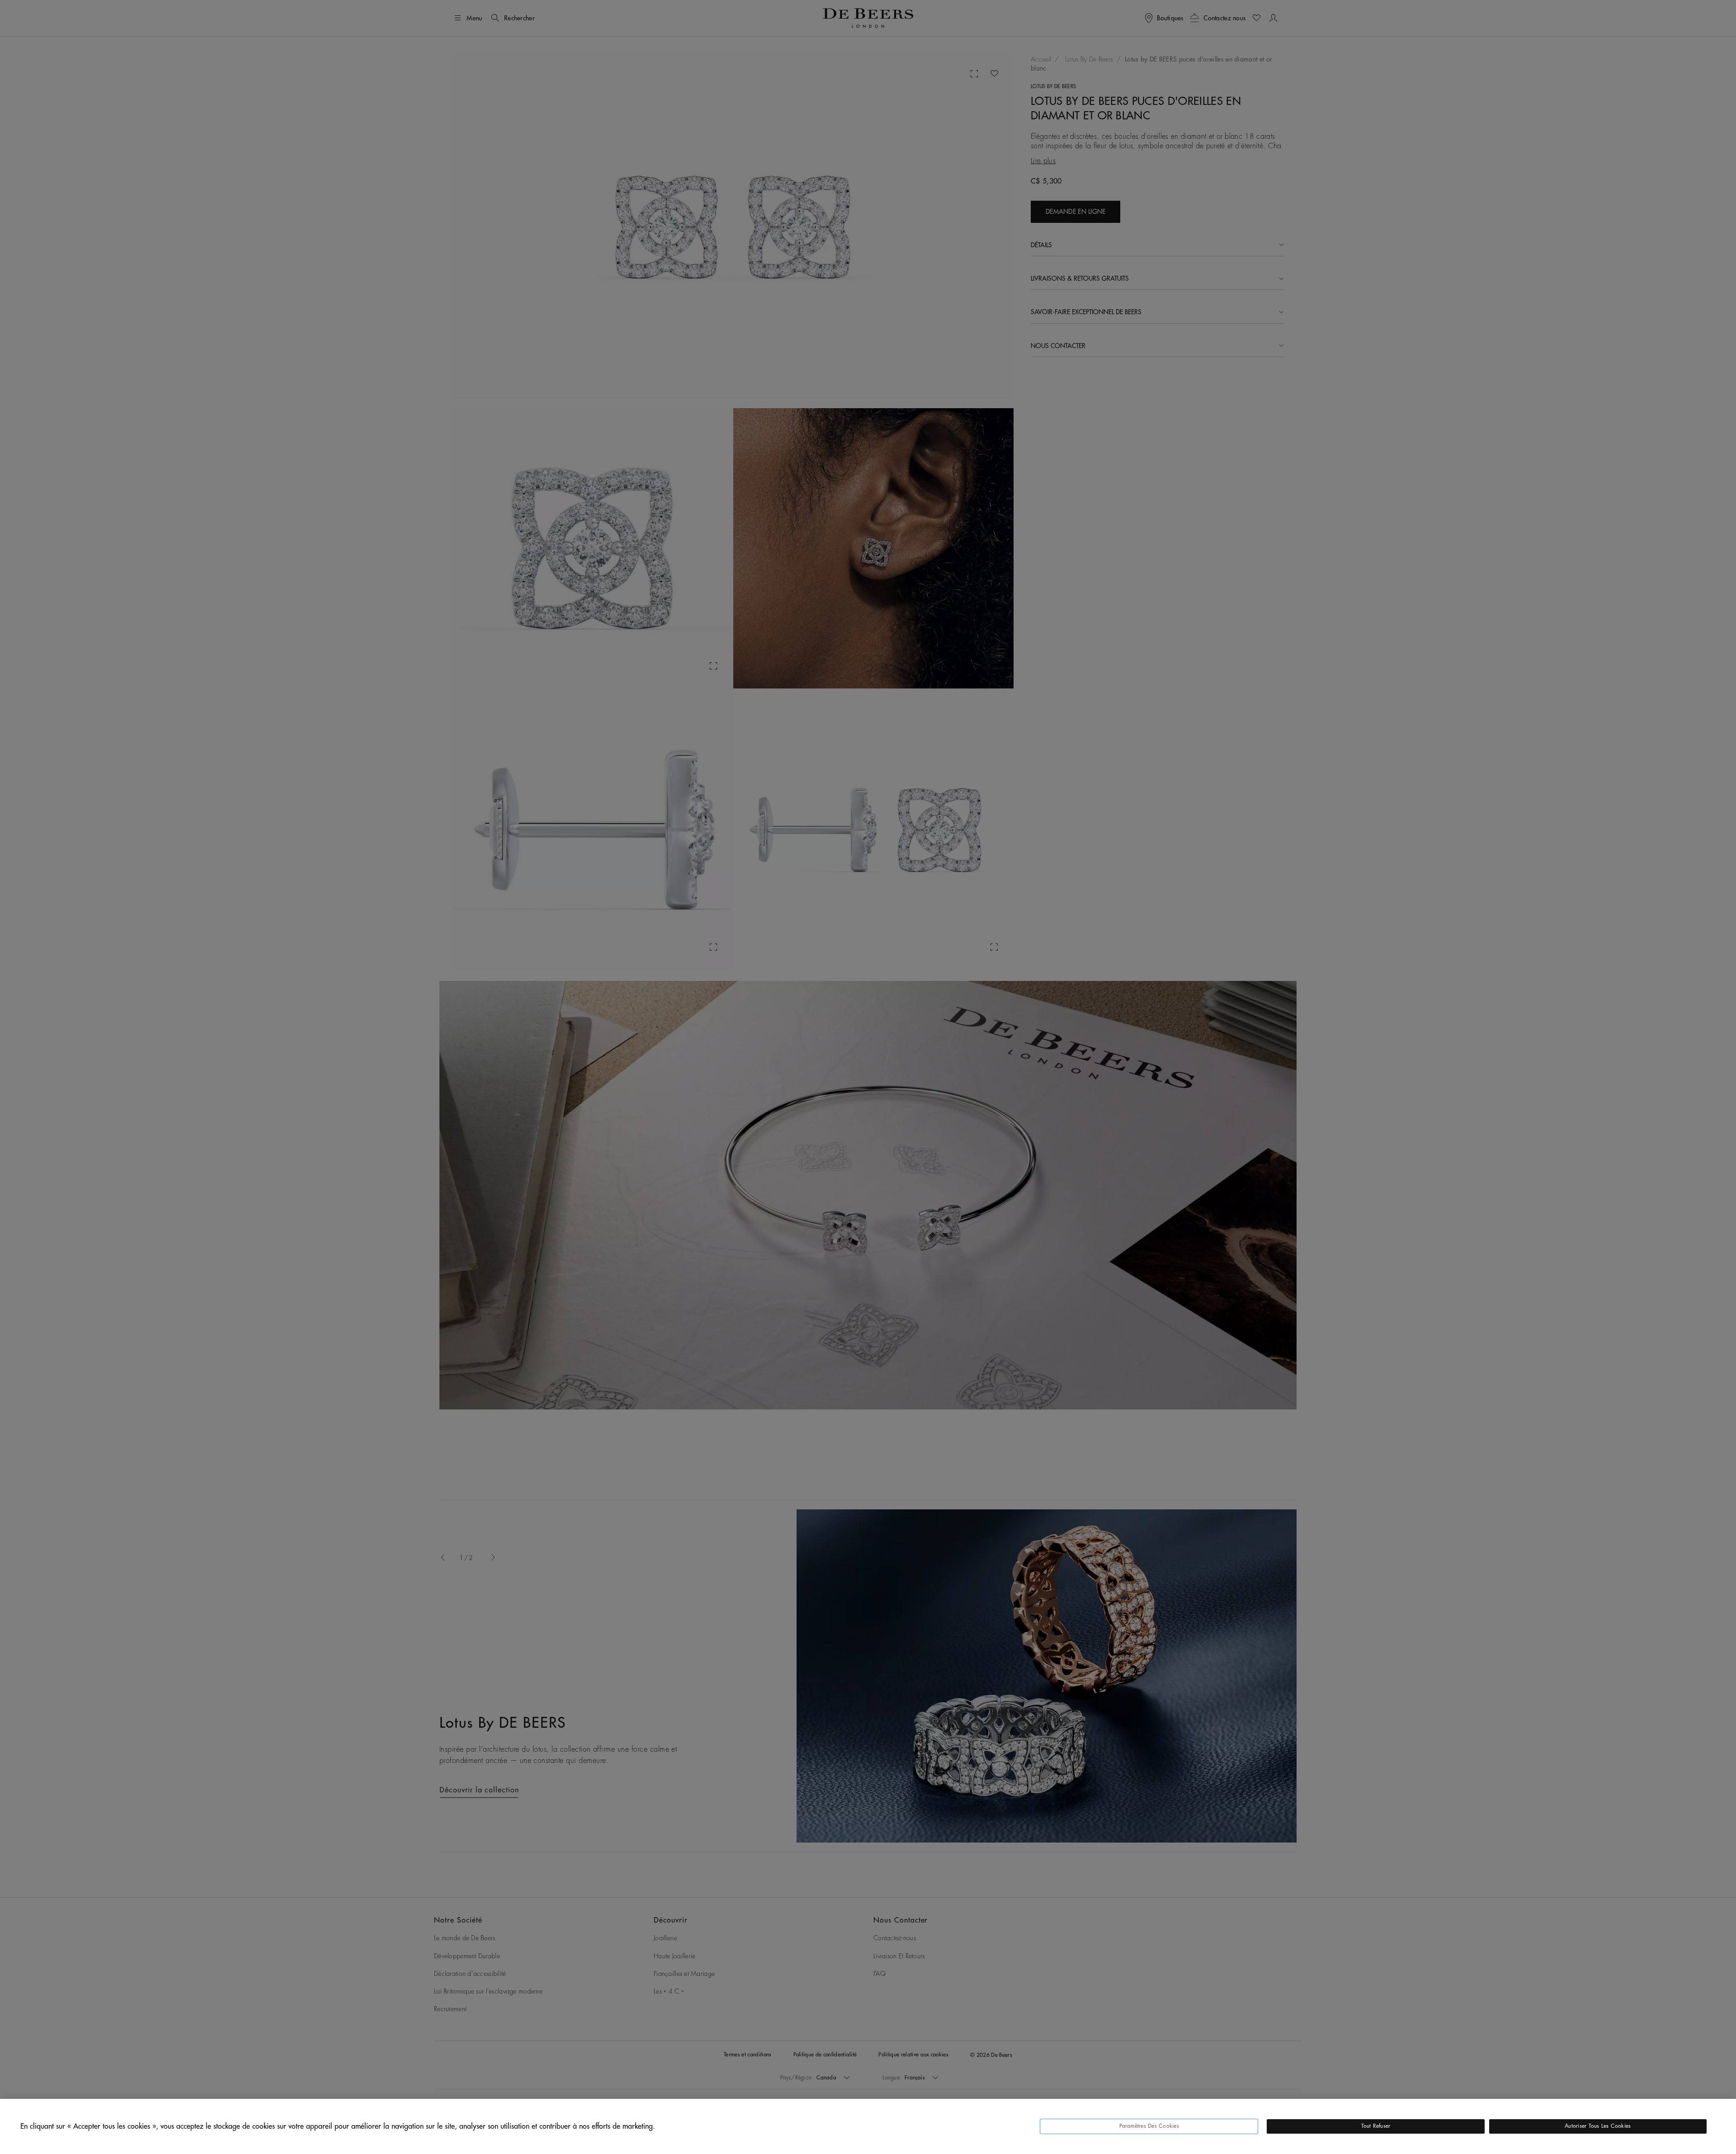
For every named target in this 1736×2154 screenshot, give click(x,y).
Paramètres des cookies (1149, 2126)
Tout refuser (1376, 2126)
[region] (868, 2126)
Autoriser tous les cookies (1598, 2126)
